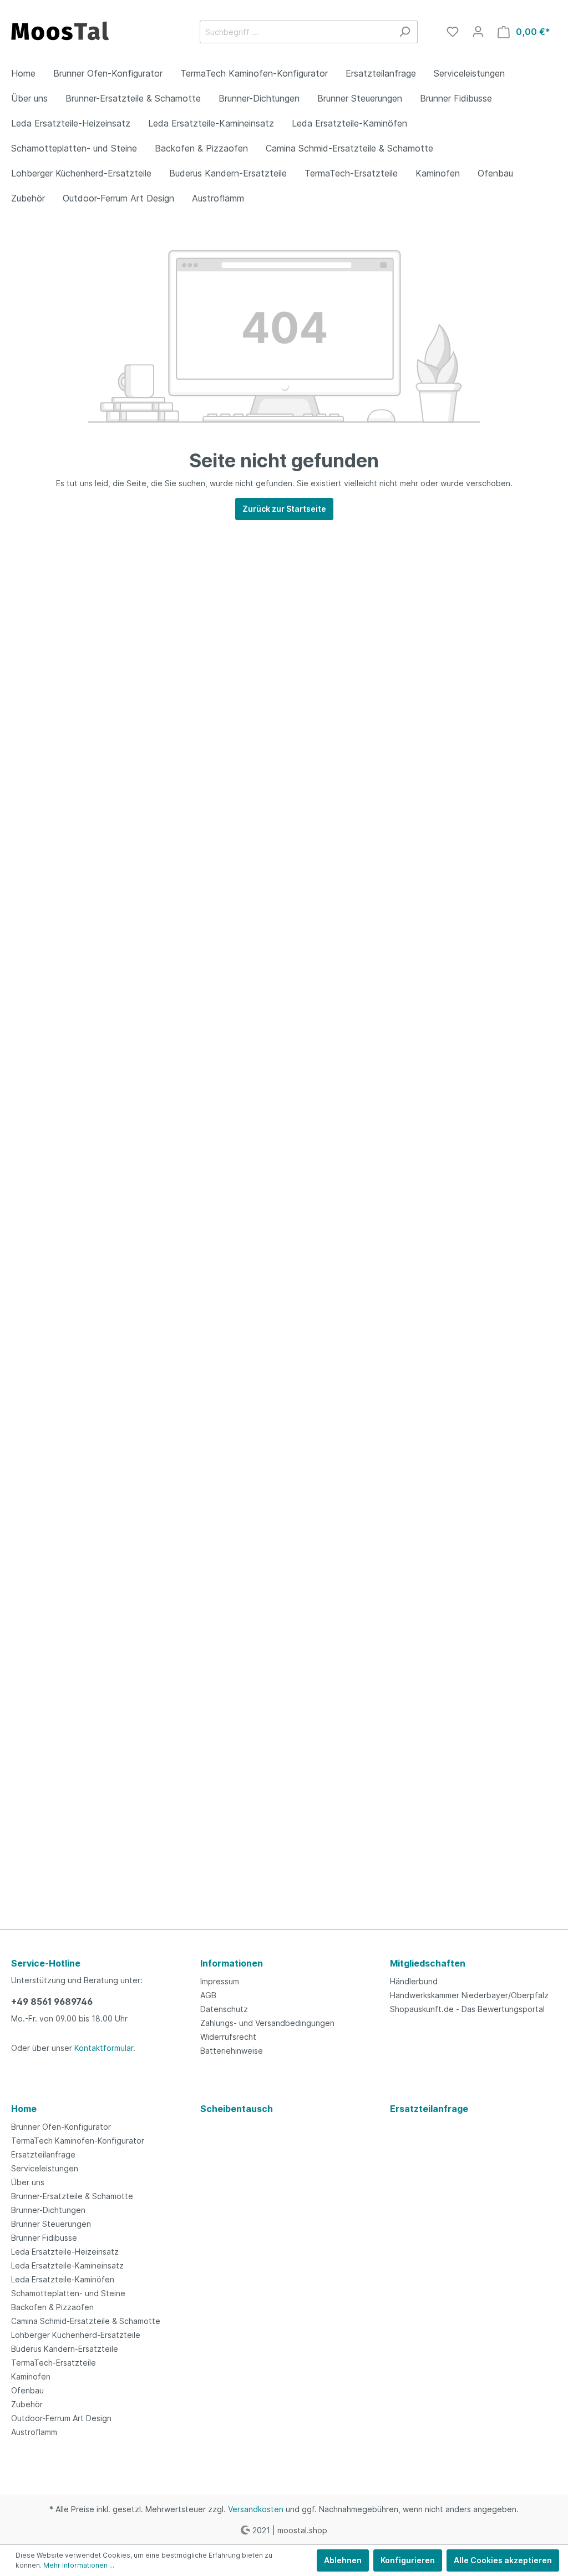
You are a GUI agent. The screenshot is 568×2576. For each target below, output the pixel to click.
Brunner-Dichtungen (48, 2210)
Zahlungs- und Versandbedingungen (267, 2023)
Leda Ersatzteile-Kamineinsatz (67, 2265)
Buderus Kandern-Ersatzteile (65, 2349)
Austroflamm (34, 2432)
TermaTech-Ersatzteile (54, 2363)
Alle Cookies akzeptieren (503, 2560)
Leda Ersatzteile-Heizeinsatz (65, 2252)
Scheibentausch (237, 2109)
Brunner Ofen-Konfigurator (61, 2127)
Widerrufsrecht (228, 2037)
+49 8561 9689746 (52, 2002)
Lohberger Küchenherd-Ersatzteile (76, 2335)
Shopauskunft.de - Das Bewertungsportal (467, 2009)
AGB (208, 1995)
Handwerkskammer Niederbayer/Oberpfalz (469, 1995)
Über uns (28, 2182)
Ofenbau (27, 2390)
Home (24, 2109)
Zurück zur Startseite (284, 509)
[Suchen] (405, 32)
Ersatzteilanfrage (43, 2154)
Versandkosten (256, 2509)
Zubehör (27, 2404)
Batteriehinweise (232, 2051)
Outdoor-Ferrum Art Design (61, 2418)
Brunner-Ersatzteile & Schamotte (72, 2196)
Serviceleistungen (45, 2168)
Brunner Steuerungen (51, 2224)
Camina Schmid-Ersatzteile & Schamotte (86, 2321)
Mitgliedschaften (428, 1963)
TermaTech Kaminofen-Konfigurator (78, 2141)
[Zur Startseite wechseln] (94, 29)
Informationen (232, 1963)
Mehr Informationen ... (79, 2565)
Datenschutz (224, 2009)
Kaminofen (31, 2376)
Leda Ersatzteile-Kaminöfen (63, 2279)
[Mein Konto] (478, 32)
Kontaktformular (104, 2048)
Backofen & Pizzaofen (52, 2307)
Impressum (220, 1981)
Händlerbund (414, 1981)
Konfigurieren (408, 2560)
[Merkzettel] (453, 32)
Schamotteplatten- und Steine (68, 2293)
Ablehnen (343, 2560)
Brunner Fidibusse (44, 2238)
